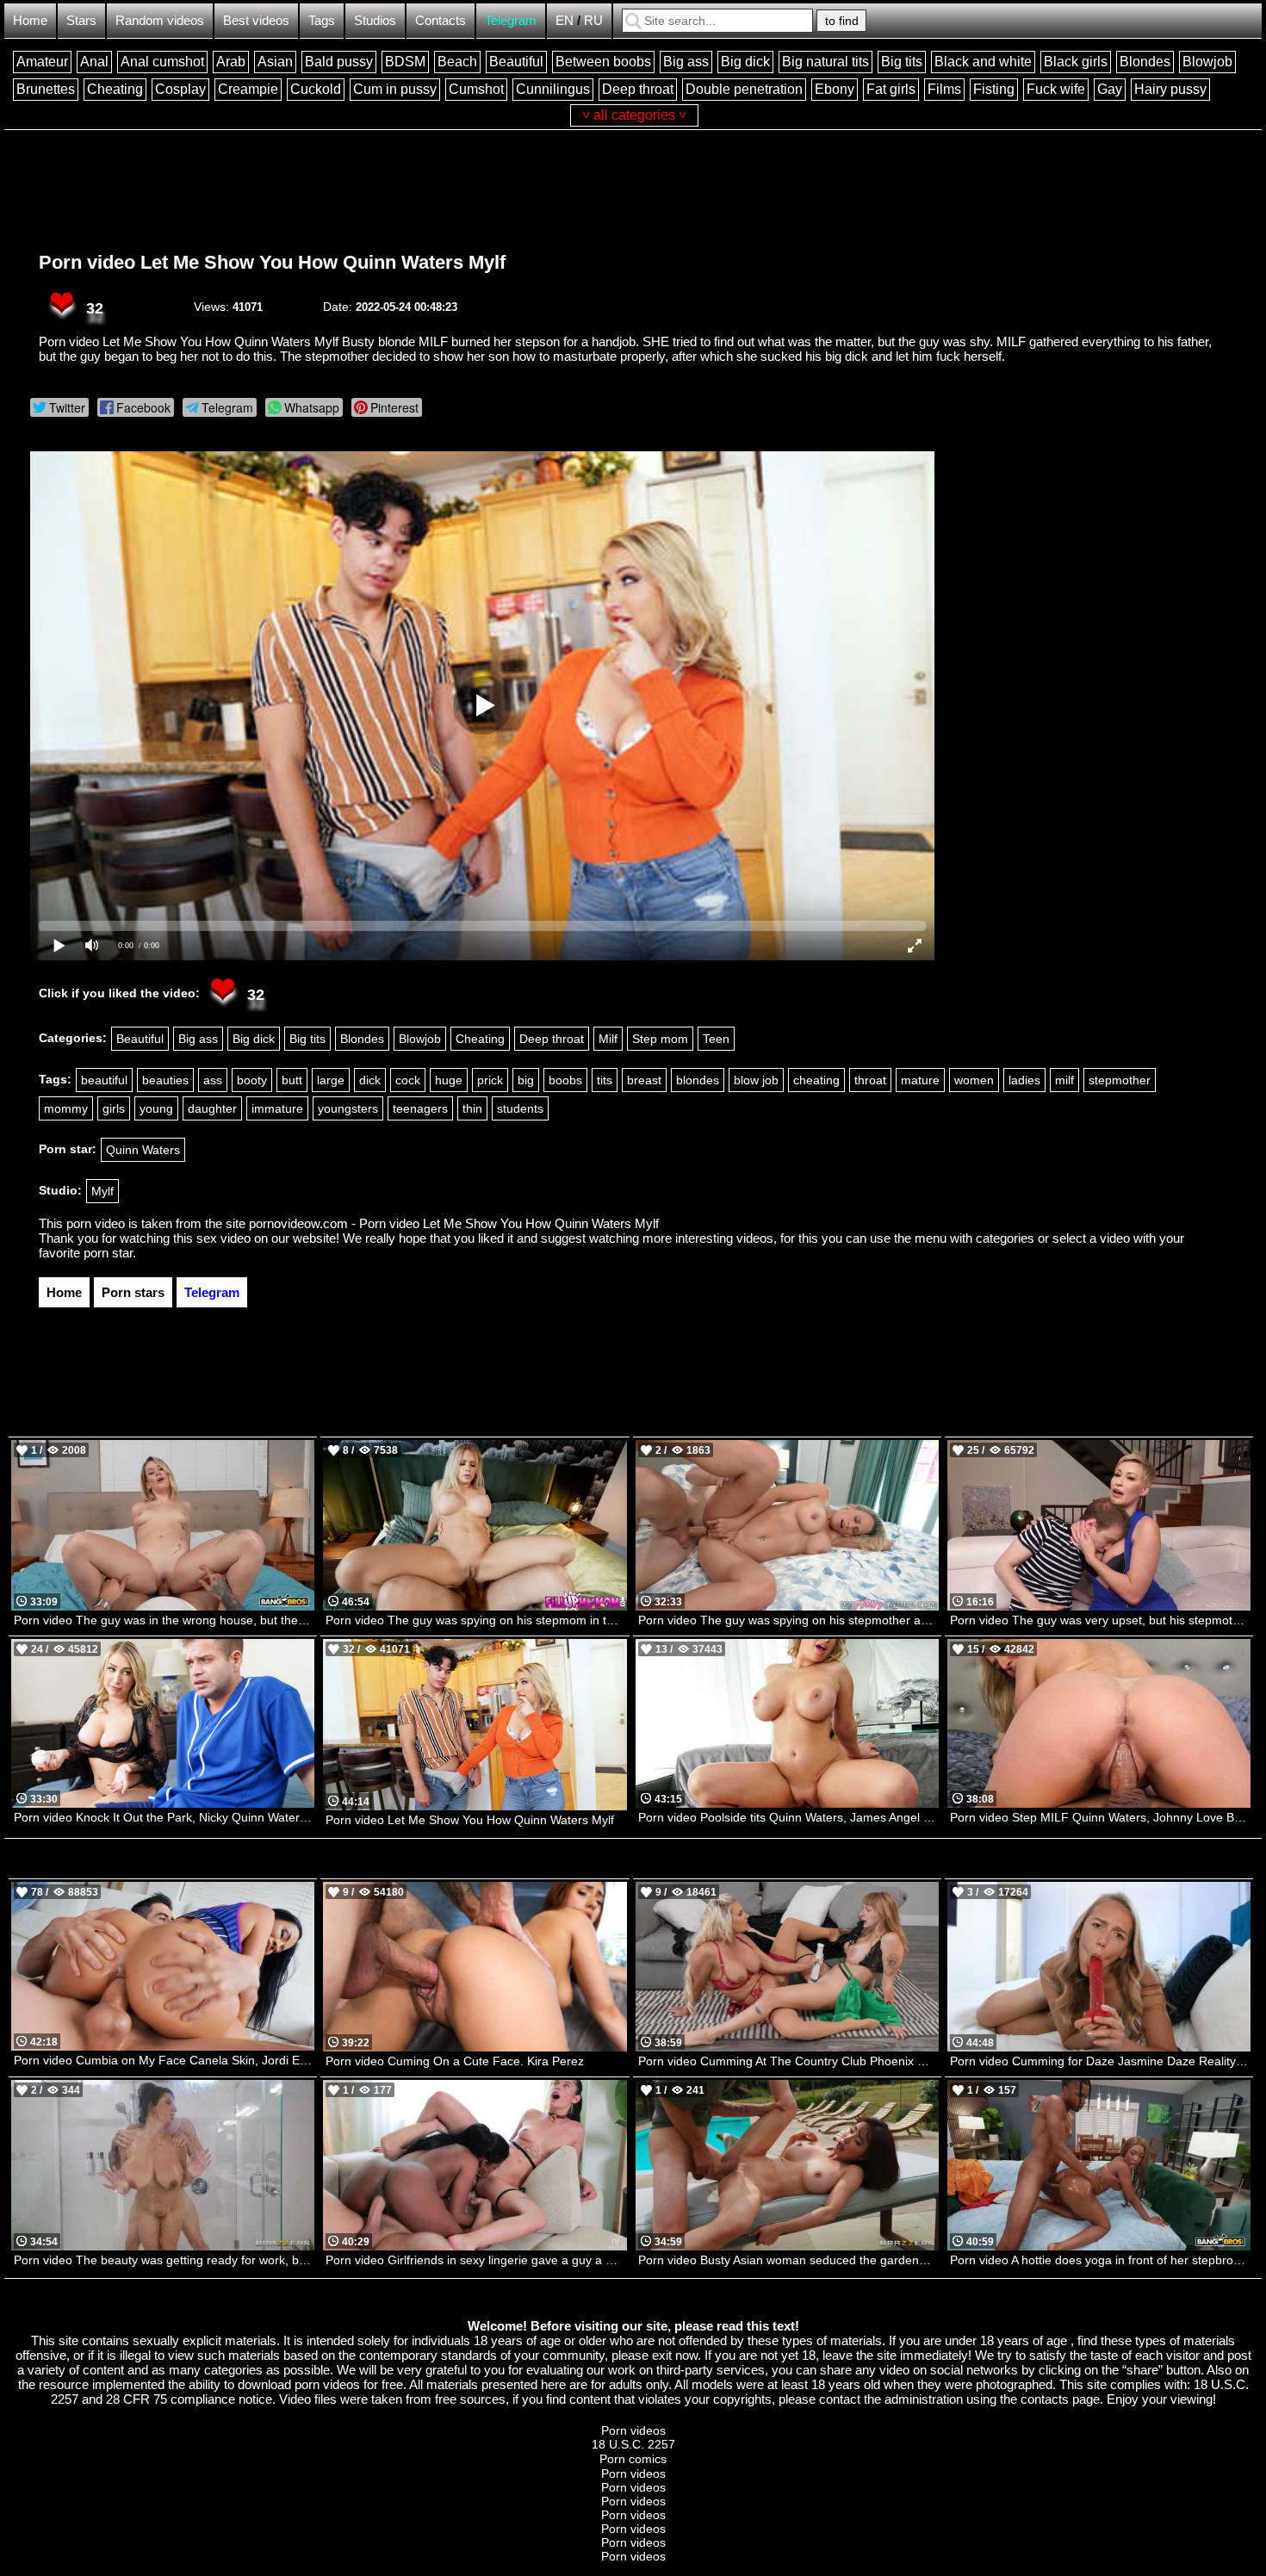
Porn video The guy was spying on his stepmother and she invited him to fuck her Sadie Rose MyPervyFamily (788, 1620)
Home (30, 20)
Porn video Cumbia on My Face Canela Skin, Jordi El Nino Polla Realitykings (164, 2060)
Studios (375, 20)
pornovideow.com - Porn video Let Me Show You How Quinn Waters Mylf (454, 1223)
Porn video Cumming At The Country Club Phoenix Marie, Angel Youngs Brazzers (788, 2061)
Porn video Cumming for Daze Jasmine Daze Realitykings (1100, 2061)
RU (593, 20)
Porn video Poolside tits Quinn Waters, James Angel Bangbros (788, 1817)
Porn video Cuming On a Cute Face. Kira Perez (455, 2061)
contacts (1045, 2399)
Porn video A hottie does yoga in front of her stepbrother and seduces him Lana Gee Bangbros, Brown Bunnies (1100, 2260)
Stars (81, 20)
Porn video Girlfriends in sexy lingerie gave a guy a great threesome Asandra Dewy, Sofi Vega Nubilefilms (476, 2260)
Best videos (256, 20)
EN (565, 20)
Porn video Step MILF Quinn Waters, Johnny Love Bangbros (1100, 1817)
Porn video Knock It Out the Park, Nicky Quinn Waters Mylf (164, 1817)
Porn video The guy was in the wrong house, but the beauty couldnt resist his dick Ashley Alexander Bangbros (164, 1620)
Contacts (441, 20)
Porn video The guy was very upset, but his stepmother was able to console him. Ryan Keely (1100, 1620)
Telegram (511, 20)
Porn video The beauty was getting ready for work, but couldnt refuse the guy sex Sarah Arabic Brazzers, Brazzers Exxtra (164, 2260)
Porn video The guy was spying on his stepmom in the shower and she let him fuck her (476, 1620)
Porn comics (633, 2459)
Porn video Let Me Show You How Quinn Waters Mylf (272, 262)
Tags (322, 20)
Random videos (160, 20)
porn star (108, 1253)
